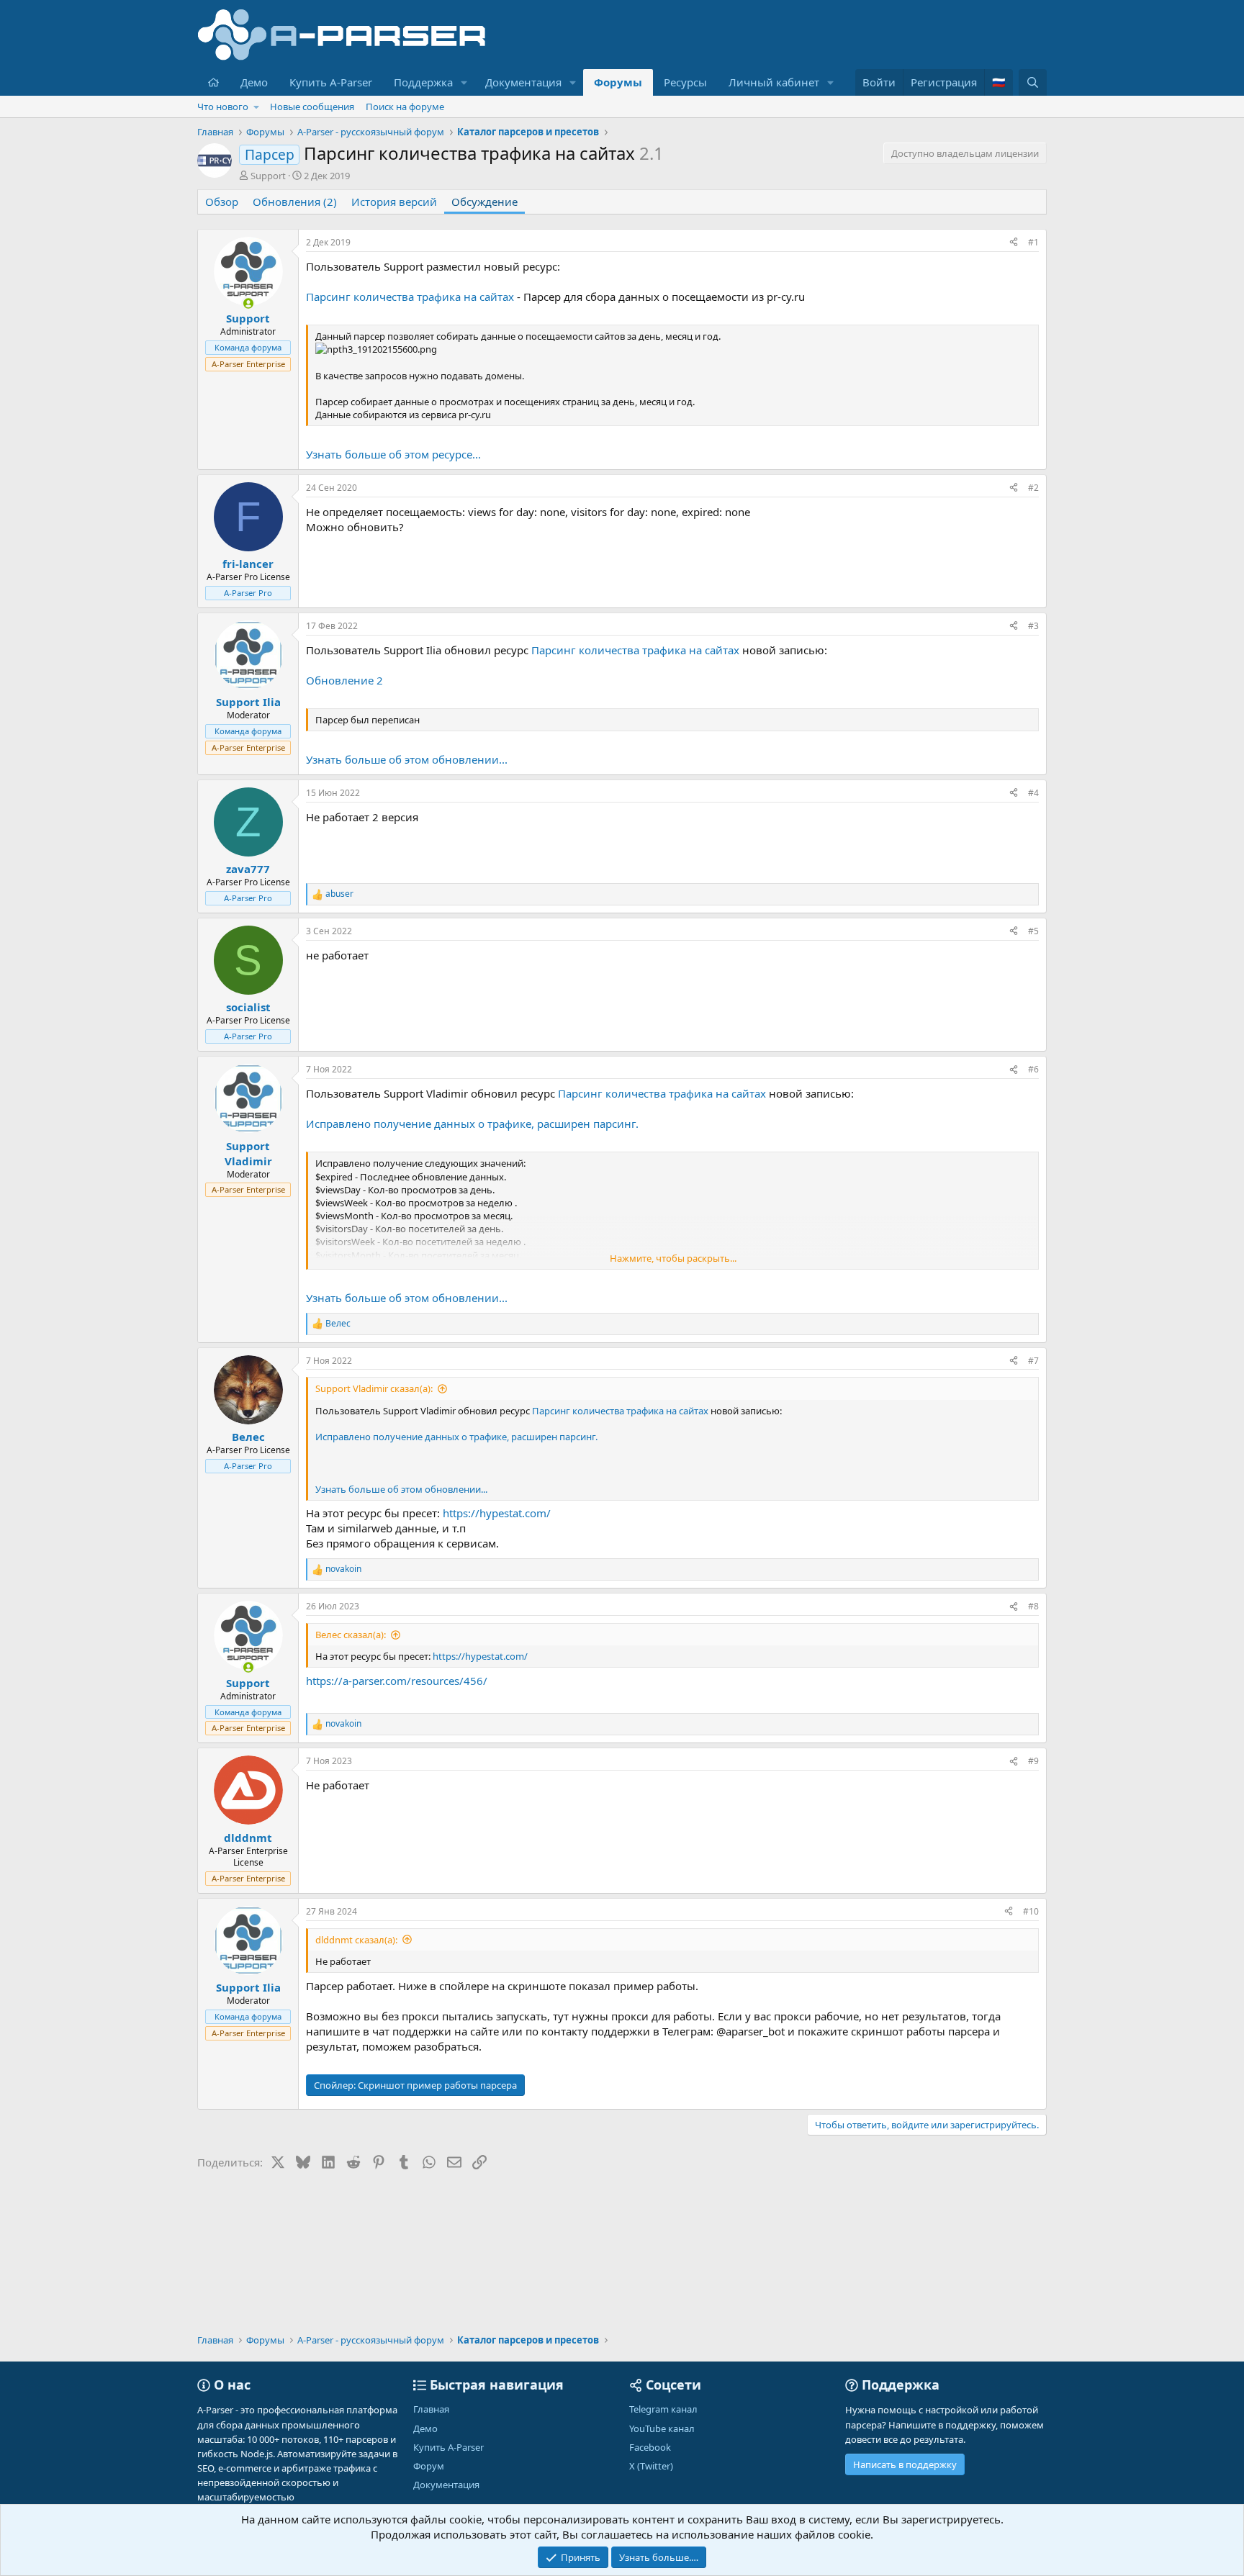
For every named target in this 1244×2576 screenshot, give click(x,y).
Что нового (223, 107)
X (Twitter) (651, 2466)
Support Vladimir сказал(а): (374, 1388)
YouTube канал (662, 2428)
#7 (1033, 1361)
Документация (523, 82)
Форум (429, 2466)
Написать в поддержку (905, 2464)
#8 (1033, 1606)
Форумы (618, 82)
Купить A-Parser (331, 82)
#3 (1033, 626)
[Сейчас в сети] (248, 303)
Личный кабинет (774, 82)
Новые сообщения (312, 107)
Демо (254, 82)
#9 (1033, 1761)
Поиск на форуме (405, 107)
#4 (1033, 793)
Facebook (650, 2447)
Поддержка (423, 82)
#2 (1033, 488)
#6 (1033, 1069)
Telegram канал (663, 2409)
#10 (1031, 1911)
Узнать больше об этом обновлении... (407, 759)
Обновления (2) (295, 202)
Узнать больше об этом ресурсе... (393, 454)
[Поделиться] (1014, 243)
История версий (394, 202)
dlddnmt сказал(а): (356, 1940)
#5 (1033, 931)
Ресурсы (685, 82)
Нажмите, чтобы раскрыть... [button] (673, 1258)
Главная (431, 2409)
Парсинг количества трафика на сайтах (410, 297)
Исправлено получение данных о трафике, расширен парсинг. (472, 1124)
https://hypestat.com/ (497, 1513)
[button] (464, 82)
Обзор (222, 202)
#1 (1033, 242)
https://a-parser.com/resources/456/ (397, 1681)
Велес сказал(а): (351, 1635)
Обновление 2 (344, 680)
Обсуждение (484, 202)
